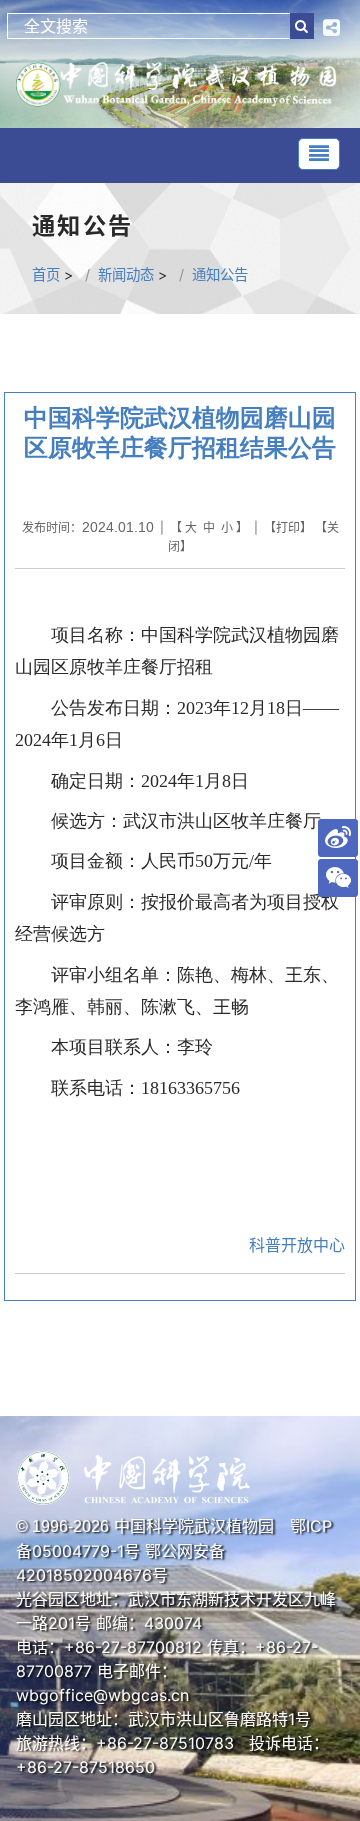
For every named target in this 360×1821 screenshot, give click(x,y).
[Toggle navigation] (319, 154)
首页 (46, 274)
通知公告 (220, 274)
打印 (288, 527)
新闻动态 (126, 274)
